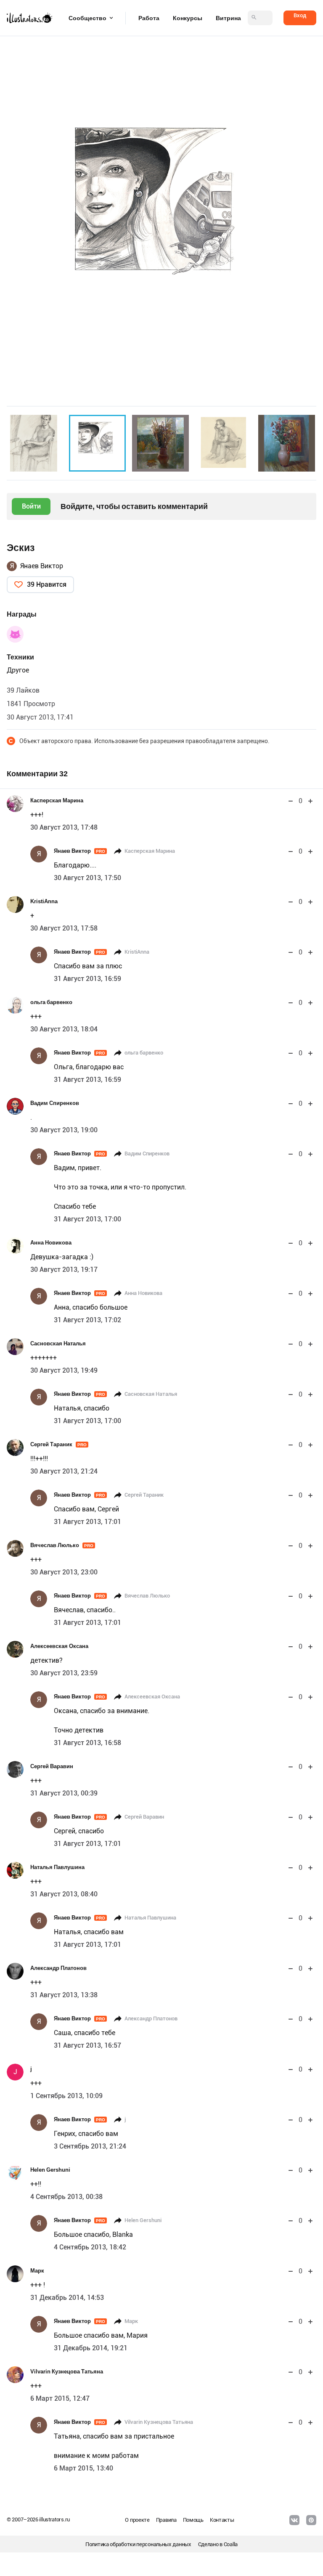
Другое (18, 670)
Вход (300, 15)
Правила (166, 2520)
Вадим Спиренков (55, 1103)
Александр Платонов (58, 1968)
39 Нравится (47, 584)
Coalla (231, 2544)
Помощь (193, 2520)
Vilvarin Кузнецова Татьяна (67, 2372)
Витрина (228, 18)
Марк (37, 2271)
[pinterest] (311, 2520)
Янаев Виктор (42, 566)
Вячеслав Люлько (62, 1545)
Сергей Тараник (58, 1444)
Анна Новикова (51, 1243)
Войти (31, 506)
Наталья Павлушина (57, 1867)
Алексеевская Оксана (59, 1646)
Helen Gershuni (50, 2170)
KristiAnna (44, 901)
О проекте (137, 2520)
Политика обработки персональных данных (138, 2544)
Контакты (222, 2520)
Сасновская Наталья (58, 1343)
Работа (149, 18)
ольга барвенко (51, 1002)
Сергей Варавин (52, 1766)
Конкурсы (188, 18)
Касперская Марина (57, 800)
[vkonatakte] (294, 2520)
